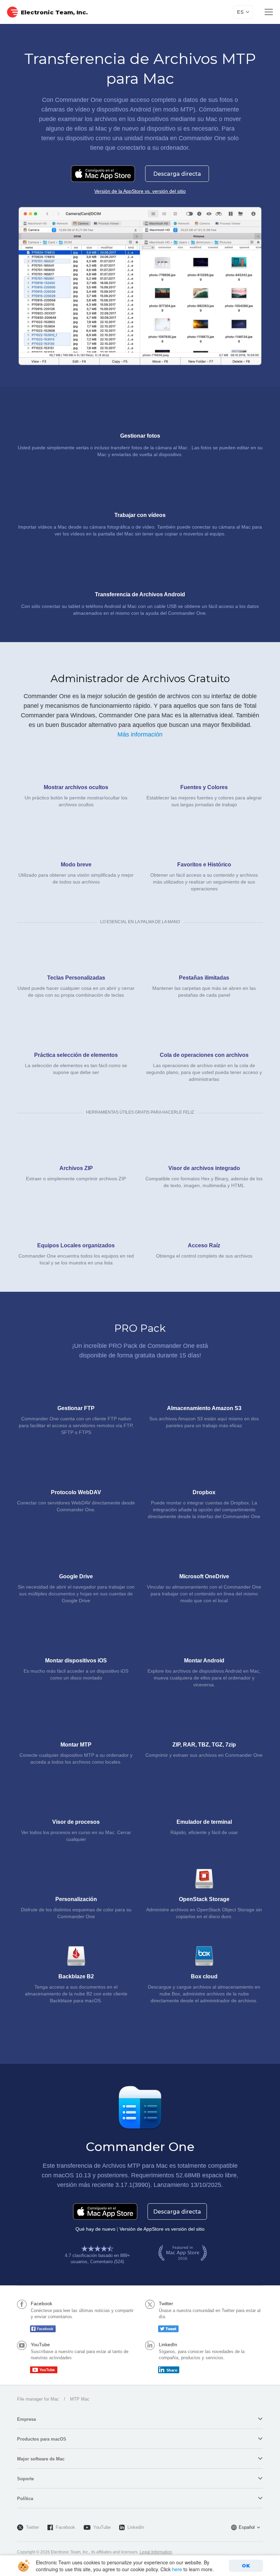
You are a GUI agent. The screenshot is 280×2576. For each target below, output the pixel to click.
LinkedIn (136, 2527)
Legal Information (156, 2552)
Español (247, 2527)
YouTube (102, 2527)
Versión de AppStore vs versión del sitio (162, 2229)
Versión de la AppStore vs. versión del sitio (140, 191)
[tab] (140, 2419)
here (177, 2569)
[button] (140, 2419)
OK (246, 2566)
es (240, 12)
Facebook (65, 2527)
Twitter (32, 2527)
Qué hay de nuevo (95, 2229)
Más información (140, 734)
